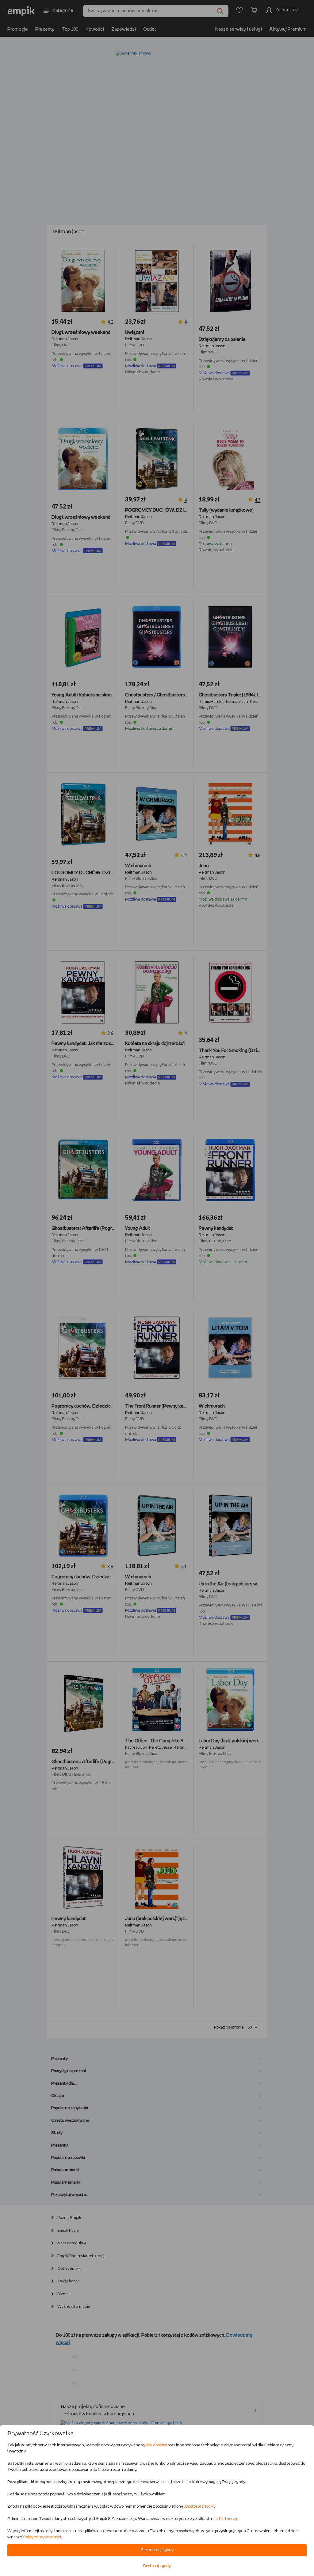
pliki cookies (156, 2445)
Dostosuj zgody (199, 2507)
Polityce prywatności (42, 2537)
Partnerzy (228, 2519)
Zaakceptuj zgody (157, 2550)
